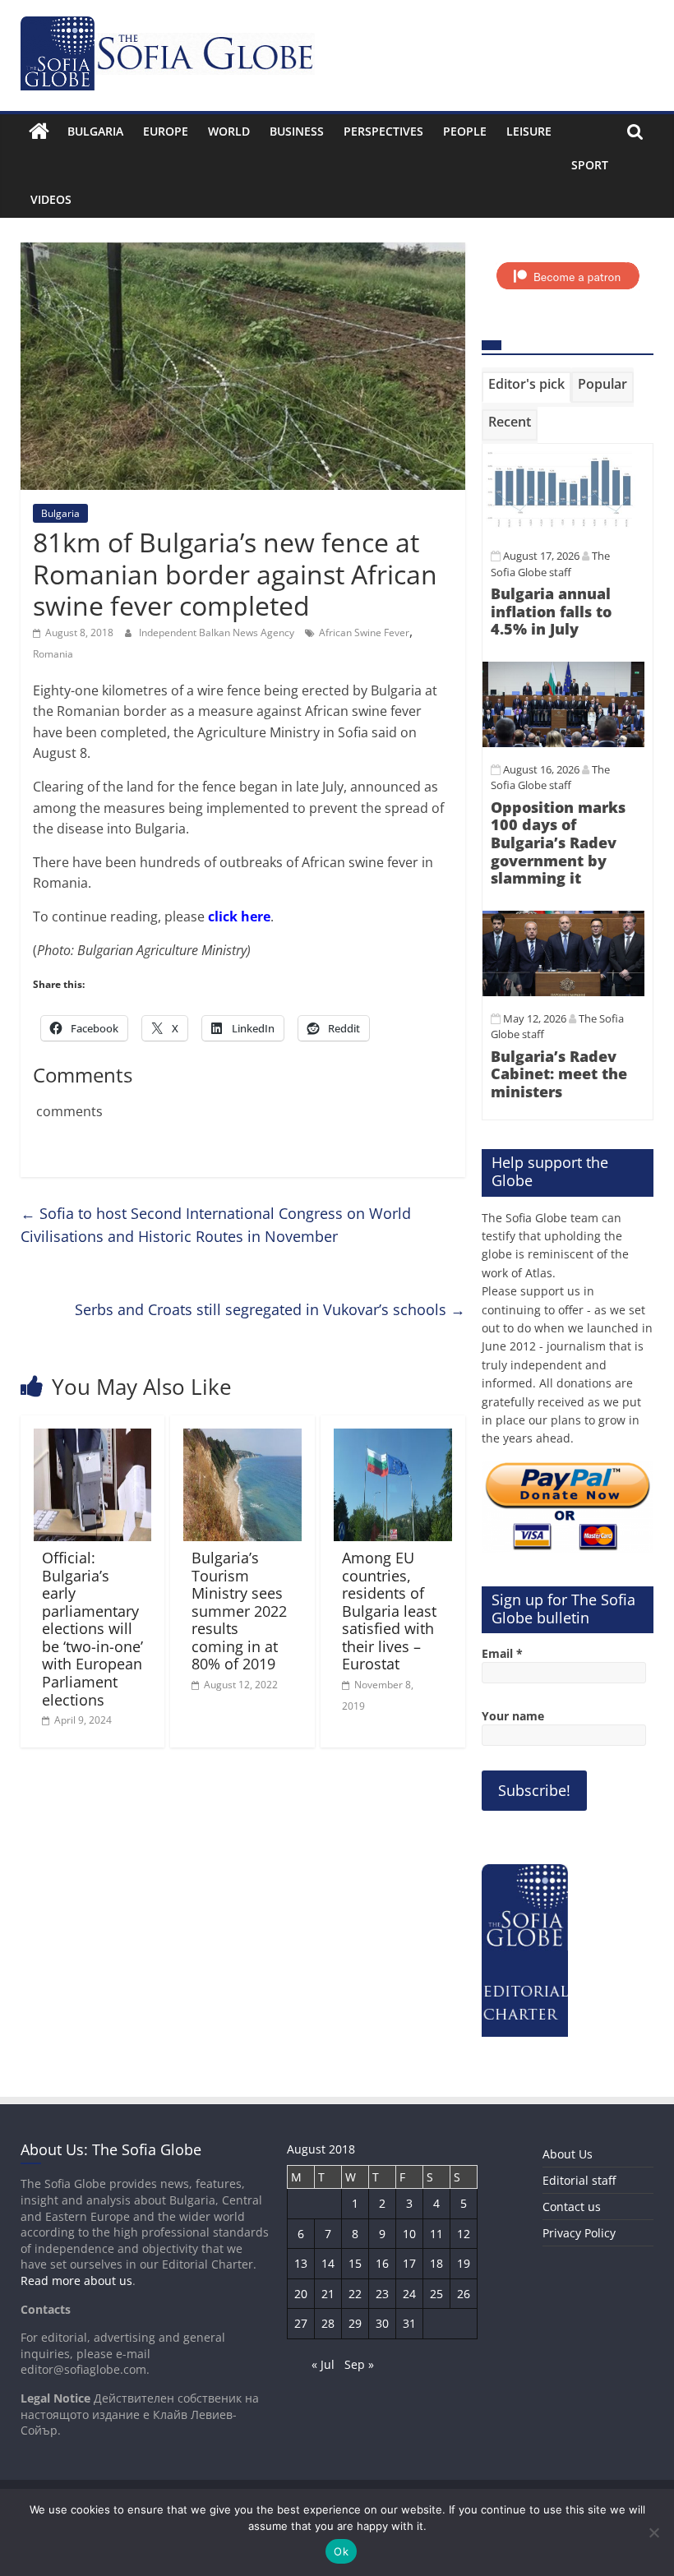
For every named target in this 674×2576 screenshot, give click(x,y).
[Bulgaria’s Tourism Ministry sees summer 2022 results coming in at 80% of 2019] (242, 1438)
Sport (590, 165)
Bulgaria (95, 131)
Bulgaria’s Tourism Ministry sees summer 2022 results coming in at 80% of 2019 (239, 1611)
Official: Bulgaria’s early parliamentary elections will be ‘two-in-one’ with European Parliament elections (92, 1629)
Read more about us (76, 2281)
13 (301, 2263)
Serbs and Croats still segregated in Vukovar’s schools (270, 1309)
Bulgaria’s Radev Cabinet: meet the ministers (559, 1074)
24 (409, 2294)
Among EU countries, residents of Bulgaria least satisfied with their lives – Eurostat (389, 1611)
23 (382, 2294)
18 (436, 2263)
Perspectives (383, 131)
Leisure (529, 131)
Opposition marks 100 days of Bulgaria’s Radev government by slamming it (558, 843)
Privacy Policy (579, 2233)
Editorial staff (579, 2180)
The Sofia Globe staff (550, 778)
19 (464, 2263)
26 (464, 2294)
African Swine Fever (364, 632)
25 (436, 2294)
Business (297, 131)
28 (328, 2323)
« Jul (323, 2364)
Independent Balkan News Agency (218, 632)
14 (328, 2263)
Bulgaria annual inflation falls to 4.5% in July (551, 611)
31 (409, 2323)
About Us (568, 2154)
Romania (53, 654)
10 (409, 2234)
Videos (51, 199)
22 (355, 2294)
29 (355, 2323)
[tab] (526, 387)
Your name (513, 1716)
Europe (166, 131)
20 (301, 2294)
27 (301, 2323)
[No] (653, 2532)
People (465, 131)
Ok (341, 2551)
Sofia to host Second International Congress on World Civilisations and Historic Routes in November (216, 1225)
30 (382, 2323)
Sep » (359, 2364)
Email (502, 1653)
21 (328, 2294)
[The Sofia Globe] (39, 132)
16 (382, 2263)
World (229, 131)
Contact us (572, 2207)
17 (409, 2263)
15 (355, 2263)
